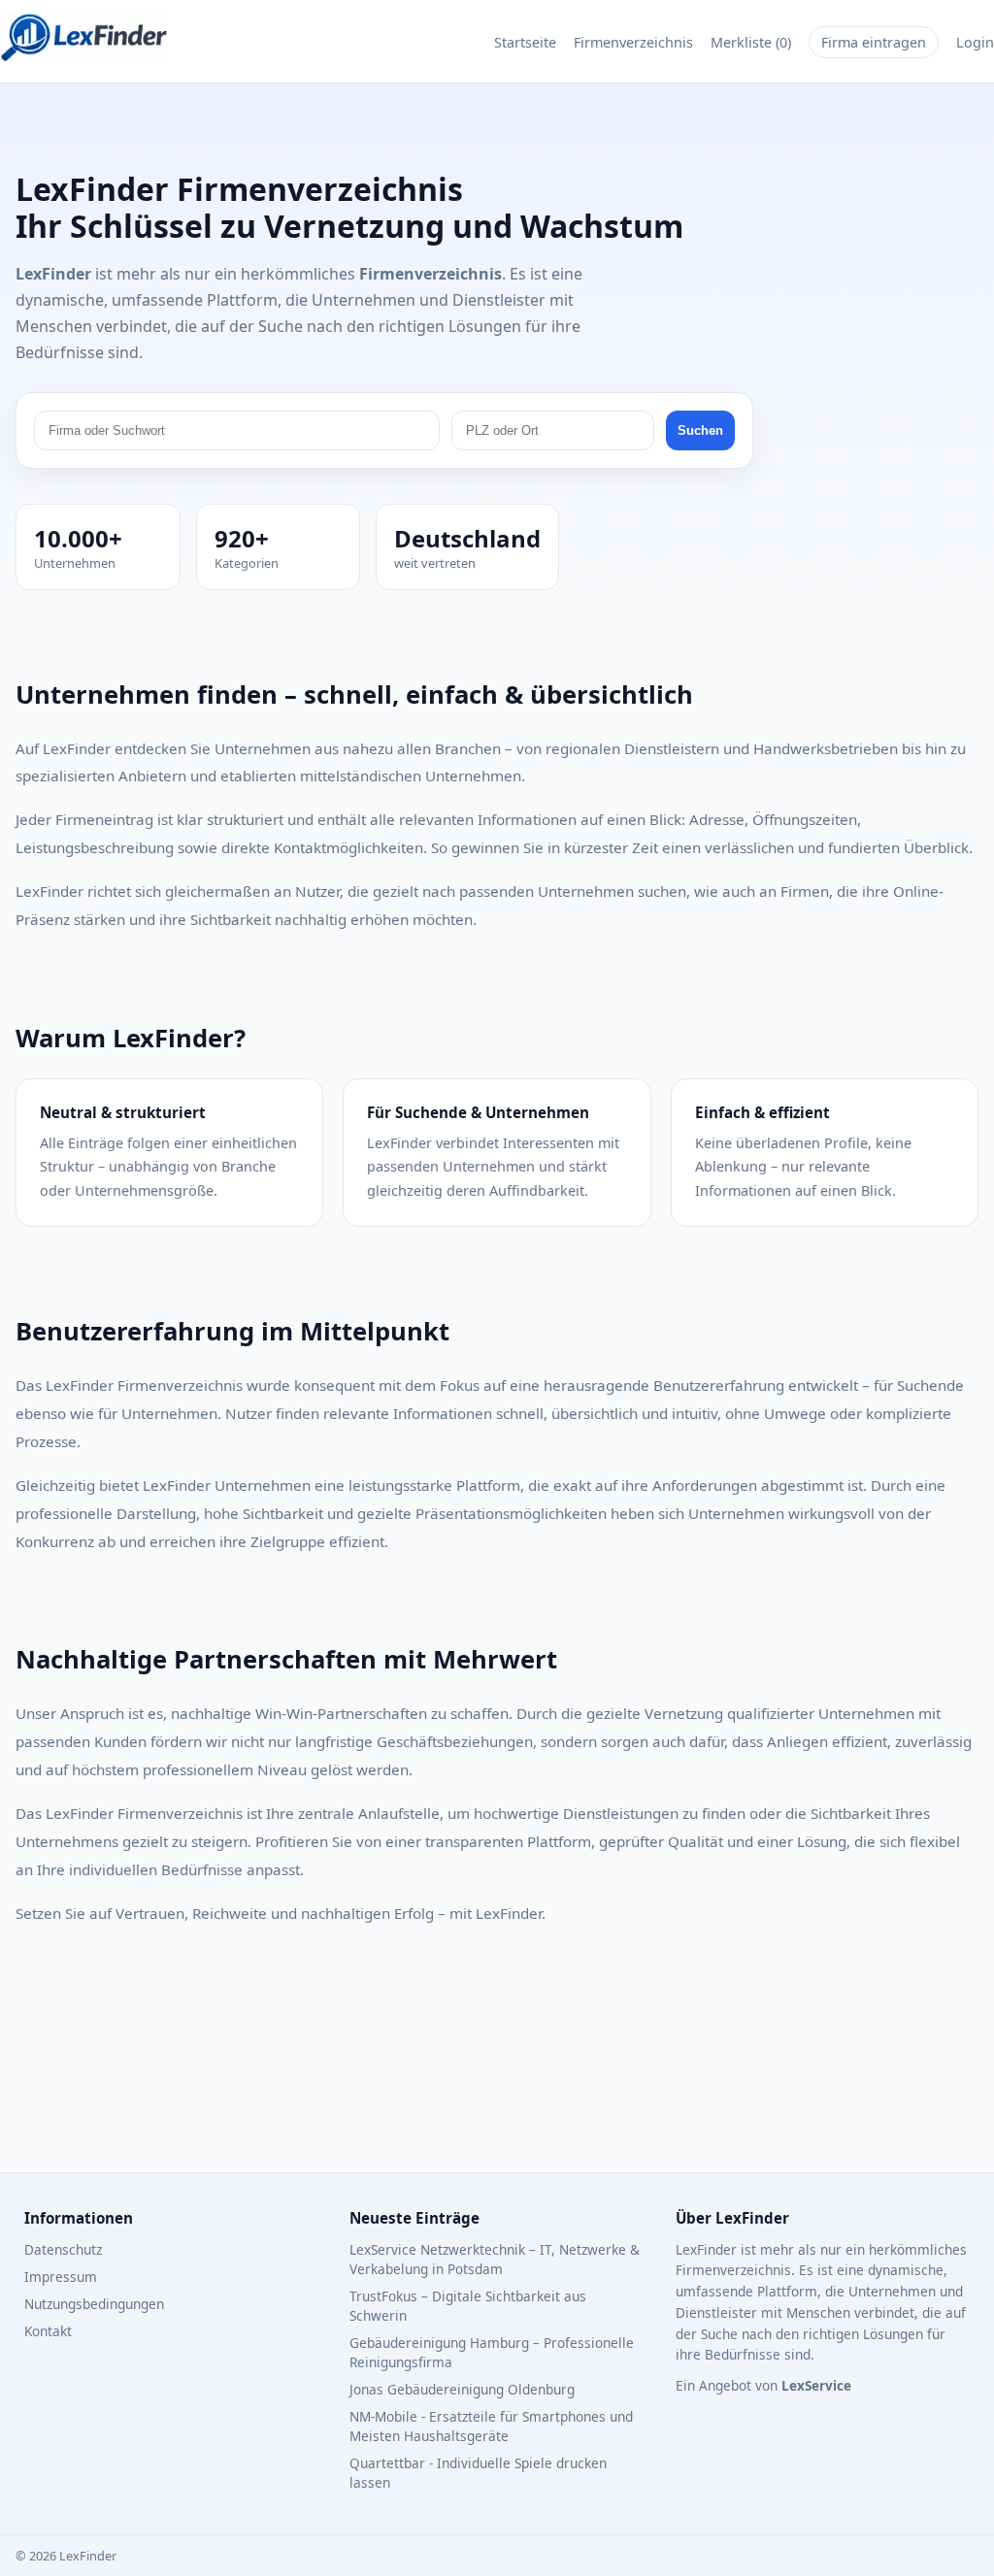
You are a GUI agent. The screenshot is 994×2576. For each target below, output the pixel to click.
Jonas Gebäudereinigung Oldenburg (462, 2389)
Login (975, 42)
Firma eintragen (874, 42)
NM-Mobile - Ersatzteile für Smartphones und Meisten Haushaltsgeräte (491, 2426)
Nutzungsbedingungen (94, 2304)
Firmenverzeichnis (633, 42)
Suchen (700, 430)
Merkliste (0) (751, 42)
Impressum (61, 2277)
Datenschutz (63, 2249)
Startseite (525, 42)
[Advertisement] (497, 2082)
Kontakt (48, 2331)
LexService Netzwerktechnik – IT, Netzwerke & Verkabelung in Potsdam (495, 2259)
